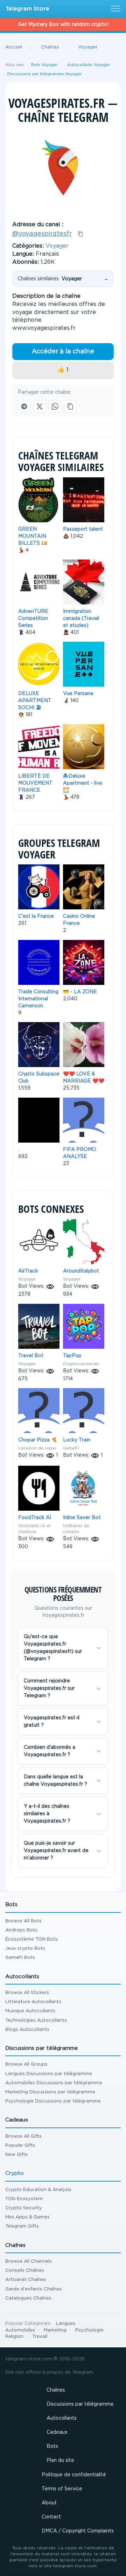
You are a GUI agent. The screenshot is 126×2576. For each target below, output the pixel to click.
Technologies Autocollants (36, 2021)
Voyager (57, 246)
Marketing (55, 2330)
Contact (51, 2517)
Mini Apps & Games (27, 2217)
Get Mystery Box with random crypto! (63, 25)
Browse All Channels (29, 2261)
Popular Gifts (20, 2146)
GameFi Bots (20, 1958)
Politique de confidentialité (74, 2475)
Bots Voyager (45, 65)
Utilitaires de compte (76, 1529)
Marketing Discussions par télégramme (50, 2092)
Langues (66, 2324)
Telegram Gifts (22, 2226)
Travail (40, 2337)
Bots (52, 2446)
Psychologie (89, 2330)
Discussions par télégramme (80, 2404)
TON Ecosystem (24, 2199)
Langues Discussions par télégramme (49, 2074)
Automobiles (20, 2330)
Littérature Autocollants (33, 2002)
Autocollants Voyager (89, 65)
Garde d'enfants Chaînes (34, 2289)
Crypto (15, 2173)
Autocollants (62, 2418)
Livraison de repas (37, 1448)
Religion (14, 2337)
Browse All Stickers (27, 1993)
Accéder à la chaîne (63, 352)
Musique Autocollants (30, 2011)
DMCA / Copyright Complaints (78, 2531)
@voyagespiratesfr (42, 234)
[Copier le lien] (70, 406)
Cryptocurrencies (81, 1364)
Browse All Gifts (23, 2136)
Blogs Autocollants (27, 2030)
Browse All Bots (23, 1921)
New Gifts (16, 2155)
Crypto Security (24, 2208)
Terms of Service (62, 2489)
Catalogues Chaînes (28, 2298)
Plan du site (60, 2460)
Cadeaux (57, 2432)
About (49, 2503)
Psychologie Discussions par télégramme (53, 2101)
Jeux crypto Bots (25, 1949)
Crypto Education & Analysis (38, 2190)
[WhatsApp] (55, 406)
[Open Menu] (114, 9)
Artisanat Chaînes (26, 2280)
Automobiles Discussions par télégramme (54, 2083)
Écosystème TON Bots (31, 1939)
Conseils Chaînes (25, 2271)
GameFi (71, 1448)
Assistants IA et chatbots (34, 1529)
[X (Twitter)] (40, 406)
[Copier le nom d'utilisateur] (80, 234)
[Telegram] (24, 406)
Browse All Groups (26, 2064)
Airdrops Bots (21, 1930)
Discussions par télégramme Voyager (45, 74)
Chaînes (56, 2390)
